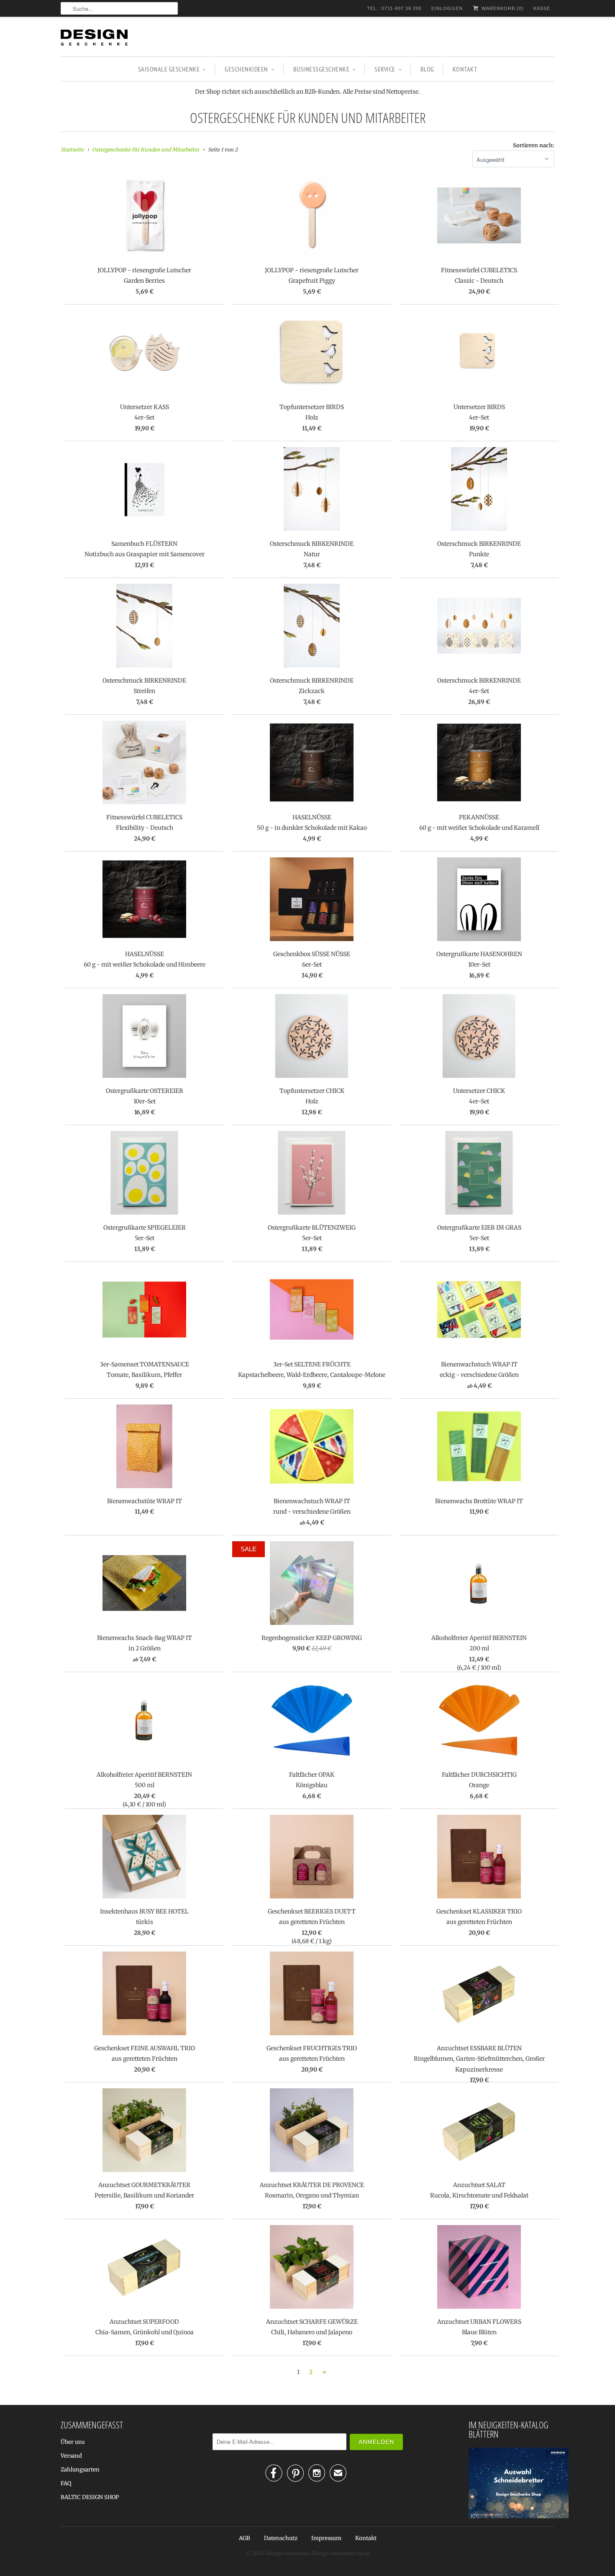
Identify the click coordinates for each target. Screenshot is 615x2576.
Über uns (73, 2442)
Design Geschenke (287, 2553)
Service (385, 69)
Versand (71, 2456)
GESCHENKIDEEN (246, 69)
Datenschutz (281, 2538)
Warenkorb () (502, 8)
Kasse (542, 8)
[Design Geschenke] (94, 39)
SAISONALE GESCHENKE (169, 69)
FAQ (66, 2483)
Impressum (326, 2538)
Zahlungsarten (80, 2470)
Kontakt (465, 69)
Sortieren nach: (534, 145)
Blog (427, 69)
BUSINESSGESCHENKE (322, 69)
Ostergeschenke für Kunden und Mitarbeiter (308, 118)
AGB (245, 2538)
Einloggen (447, 8)
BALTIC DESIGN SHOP (90, 2497)
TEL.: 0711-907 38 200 (394, 8)
